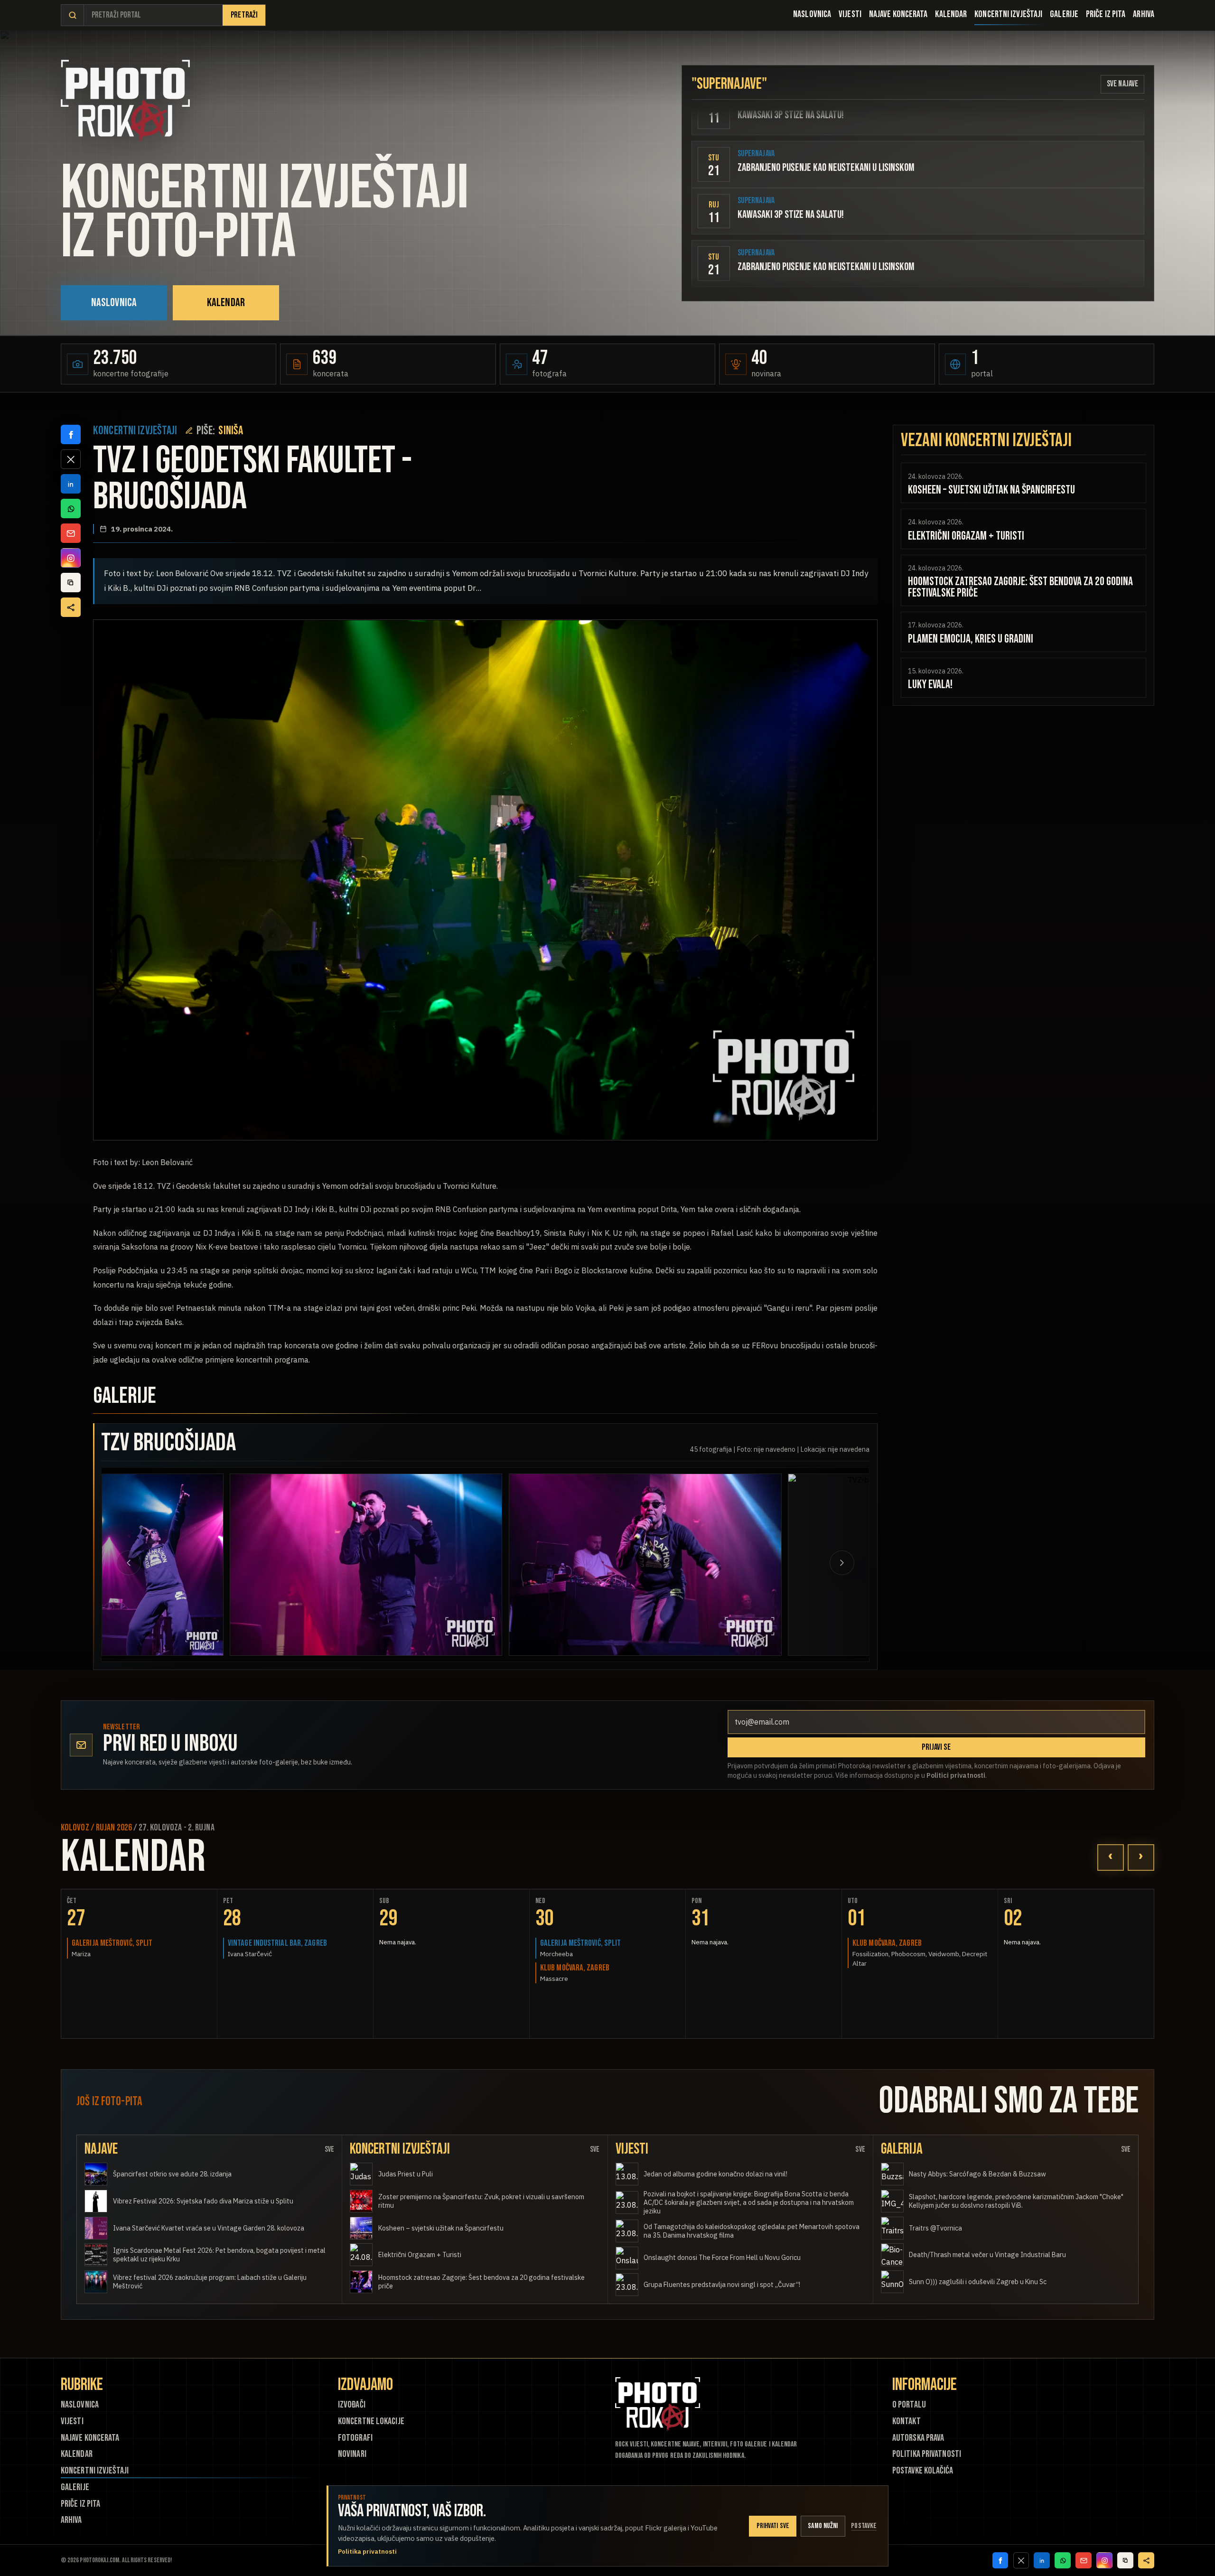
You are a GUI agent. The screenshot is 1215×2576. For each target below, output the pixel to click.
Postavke (864, 2526)
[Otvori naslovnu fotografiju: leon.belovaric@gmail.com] (485, 880)
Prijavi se (936, 1747)
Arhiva (1144, 14)
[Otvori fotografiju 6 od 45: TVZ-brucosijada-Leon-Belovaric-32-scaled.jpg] (517, 1565)
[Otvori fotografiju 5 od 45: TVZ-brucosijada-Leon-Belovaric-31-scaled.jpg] (238, 1565)
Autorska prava (918, 2438)
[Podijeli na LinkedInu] (71, 484)
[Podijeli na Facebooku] (71, 435)
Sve (329, 2150)
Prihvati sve (773, 2526)
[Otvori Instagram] (71, 558)
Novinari (352, 2454)
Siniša (231, 431)
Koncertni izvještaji (1008, 14)
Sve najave (1122, 84)
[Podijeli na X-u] (71, 459)
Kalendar (951, 14)
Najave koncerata (898, 14)
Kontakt (907, 2422)
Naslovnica (812, 14)
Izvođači (352, 2405)
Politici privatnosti (956, 1775)
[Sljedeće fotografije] (813, 1563)
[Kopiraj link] (71, 583)
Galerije (1064, 14)
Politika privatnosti (927, 2454)
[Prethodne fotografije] (158, 1563)
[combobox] (153, 15)
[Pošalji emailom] (71, 533)
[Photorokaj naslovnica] (125, 101)
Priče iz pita (1106, 14)
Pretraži (244, 15)
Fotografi (355, 2438)
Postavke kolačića (923, 2471)
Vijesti (850, 14)
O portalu (909, 2405)
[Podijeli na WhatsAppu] (71, 509)
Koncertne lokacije (371, 2422)
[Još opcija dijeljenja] (71, 607)
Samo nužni (823, 2526)
